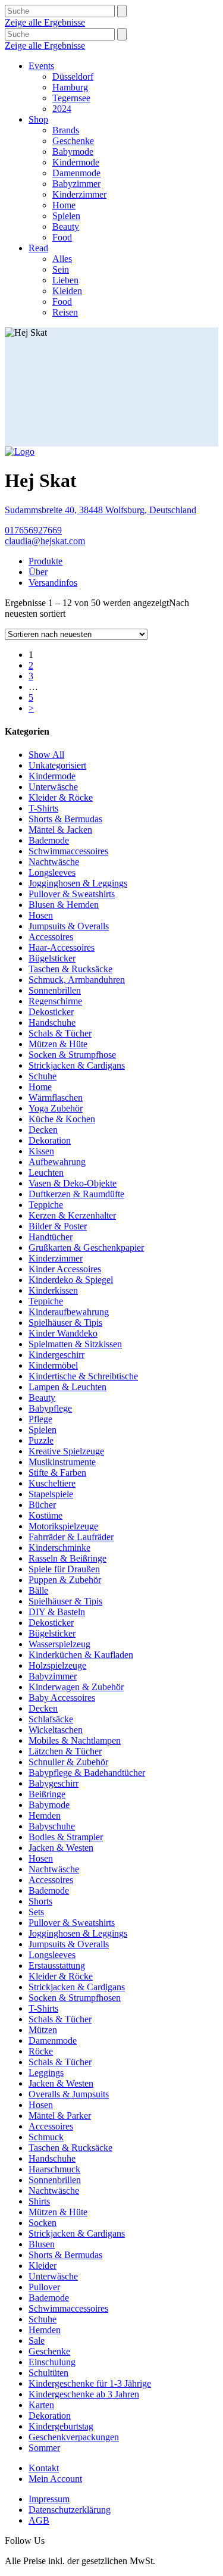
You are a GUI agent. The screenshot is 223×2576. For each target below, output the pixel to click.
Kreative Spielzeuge (66, 1451)
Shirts (39, 2201)
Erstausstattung (57, 1965)
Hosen (41, 915)
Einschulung (52, 2362)
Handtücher (51, 1237)
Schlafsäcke (51, 1719)
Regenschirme (55, 1001)
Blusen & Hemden (64, 905)
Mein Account (55, 2479)
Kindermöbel (53, 1365)
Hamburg (70, 87)
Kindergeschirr (56, 1355)
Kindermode (76, 162)
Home (64, 205)
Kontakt (44, 2468)
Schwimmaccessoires (68, 851)
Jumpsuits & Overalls (69, 926)
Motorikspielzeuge (63, 1526)
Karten (41, 2405)
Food (62, 237)
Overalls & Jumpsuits (69, 2094)
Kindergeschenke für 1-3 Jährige (90, 2383)
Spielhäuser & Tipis (65, 1323)
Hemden (45, 1815)
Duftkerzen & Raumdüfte (76, 1194)
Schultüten (48, 2373)
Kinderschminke (59, 1548)
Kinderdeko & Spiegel (71, 1280)
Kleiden (67, 291)
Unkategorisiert (57, 765)
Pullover (44, 2287)
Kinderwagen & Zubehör (76, 1687)
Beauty (66, 227)
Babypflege (50, 1408)
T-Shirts (43, 808)
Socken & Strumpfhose (72, 1055)
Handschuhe (52, 1022)
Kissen (41, 1151)
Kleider (43, 2266)
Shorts (40, 1901)
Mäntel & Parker (60, 2116)
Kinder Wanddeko (63, 1333)
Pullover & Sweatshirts (72, 894)
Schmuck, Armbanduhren (77, 980)
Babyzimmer (76, 184)
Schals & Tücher (60, 1033)
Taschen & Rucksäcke (70, 969)
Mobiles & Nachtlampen (75, 1740)
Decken (43, 1130)
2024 (62, 109)
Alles (62, 259)
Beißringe (47, 1794)
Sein (61, 269)
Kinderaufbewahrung (69, 1312)
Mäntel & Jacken (60, 830)
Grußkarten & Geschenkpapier (86, 1248)
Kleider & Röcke (61, 797)
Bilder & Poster (58, 1226)
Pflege (40, 1419)
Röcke (41, 2051)
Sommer (44, 2448)
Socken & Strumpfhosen (75, 1998)
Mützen (43, 2030)
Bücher (42, 1505)
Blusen (42, 2244)
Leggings (46, 2073)
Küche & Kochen (62, 1119)
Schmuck (46, 2137)
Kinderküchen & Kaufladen (81, 1655)
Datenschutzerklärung (70, 2510)
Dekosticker (51, 1012)
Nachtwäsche (54, 862)
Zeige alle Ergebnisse (45, 22)
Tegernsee (71, 98)
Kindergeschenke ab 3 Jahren (84, 2394)
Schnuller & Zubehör (68, 1762)
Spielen (66, 216)
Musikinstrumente (62, 1462)
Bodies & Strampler (66, 1837)
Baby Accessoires (62, 1698)
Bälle (38, 1590)
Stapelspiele (51, 1494)
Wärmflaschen (56, 1097)
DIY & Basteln (57, 1612)
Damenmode (76, 173)
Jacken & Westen (61, 1848)
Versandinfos (53, 583)
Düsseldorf (73, 77)
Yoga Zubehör (56, 1108)
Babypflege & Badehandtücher (87, 1773)
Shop (38, 119)
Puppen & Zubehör (65, 1580)
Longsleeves (52, 872)
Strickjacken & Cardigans (77, 1065)
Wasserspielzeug (59, 1644)
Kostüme (45, 1515)
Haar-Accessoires (62, 947)
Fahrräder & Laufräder (71, 1537)
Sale (37, 2341)
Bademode (49, 840)
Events (41, 66)
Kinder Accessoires (65, 1269)
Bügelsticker (52, 958)
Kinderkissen (53, 1290)
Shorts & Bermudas (65, 819)
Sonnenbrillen (55, 990)
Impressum (49, 2499)
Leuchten (46, 1173)
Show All (46, 755)
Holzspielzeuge (57, 1665)
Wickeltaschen (56, 1730)
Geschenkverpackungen (74, 2437)
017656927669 (33, 530)
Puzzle (41, 1440)
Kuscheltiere (52, 1483)
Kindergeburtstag (61, 2426)
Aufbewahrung (57, 1162)
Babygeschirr (54, 1783)
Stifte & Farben (57, 1473)
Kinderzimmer (79, 194)
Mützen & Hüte (58, 1044)
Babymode (73, 152)
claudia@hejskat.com (45, 541)
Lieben (65, 280)
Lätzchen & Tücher (65, 1751)
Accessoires (51, 937)
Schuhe (43, 1076)
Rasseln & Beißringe (67, 1558)
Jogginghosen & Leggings (78, 883)
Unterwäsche (53, 787)
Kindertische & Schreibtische (83, 1376)
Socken (43, 2223)
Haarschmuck (54, 2169)
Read (38, 248)
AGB (39, 2520)
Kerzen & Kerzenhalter (72, 1215)
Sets (36, 1912)
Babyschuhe (52, 1826)
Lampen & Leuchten (67, 1387)
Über (38, 572)
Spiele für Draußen (64, 1569)
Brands (66, 130)
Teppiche (46, 1205)
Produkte (45, 561)
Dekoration (50, 1140)
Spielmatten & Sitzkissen (75, 1344)
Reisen (65, 312)
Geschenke (73, 141)
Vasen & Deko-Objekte (73, 1183)
